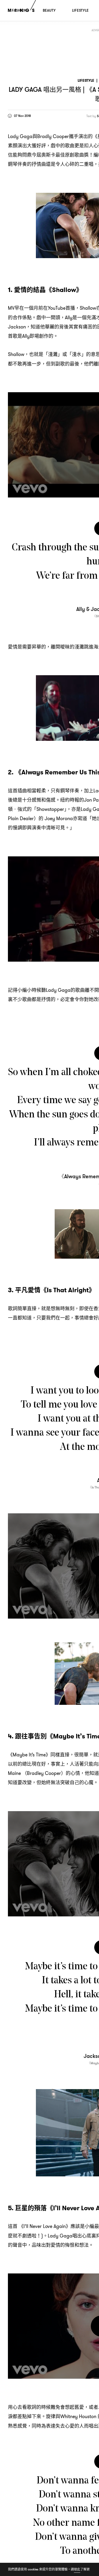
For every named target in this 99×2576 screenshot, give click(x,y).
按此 (77, 2569)
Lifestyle (86, 81)
